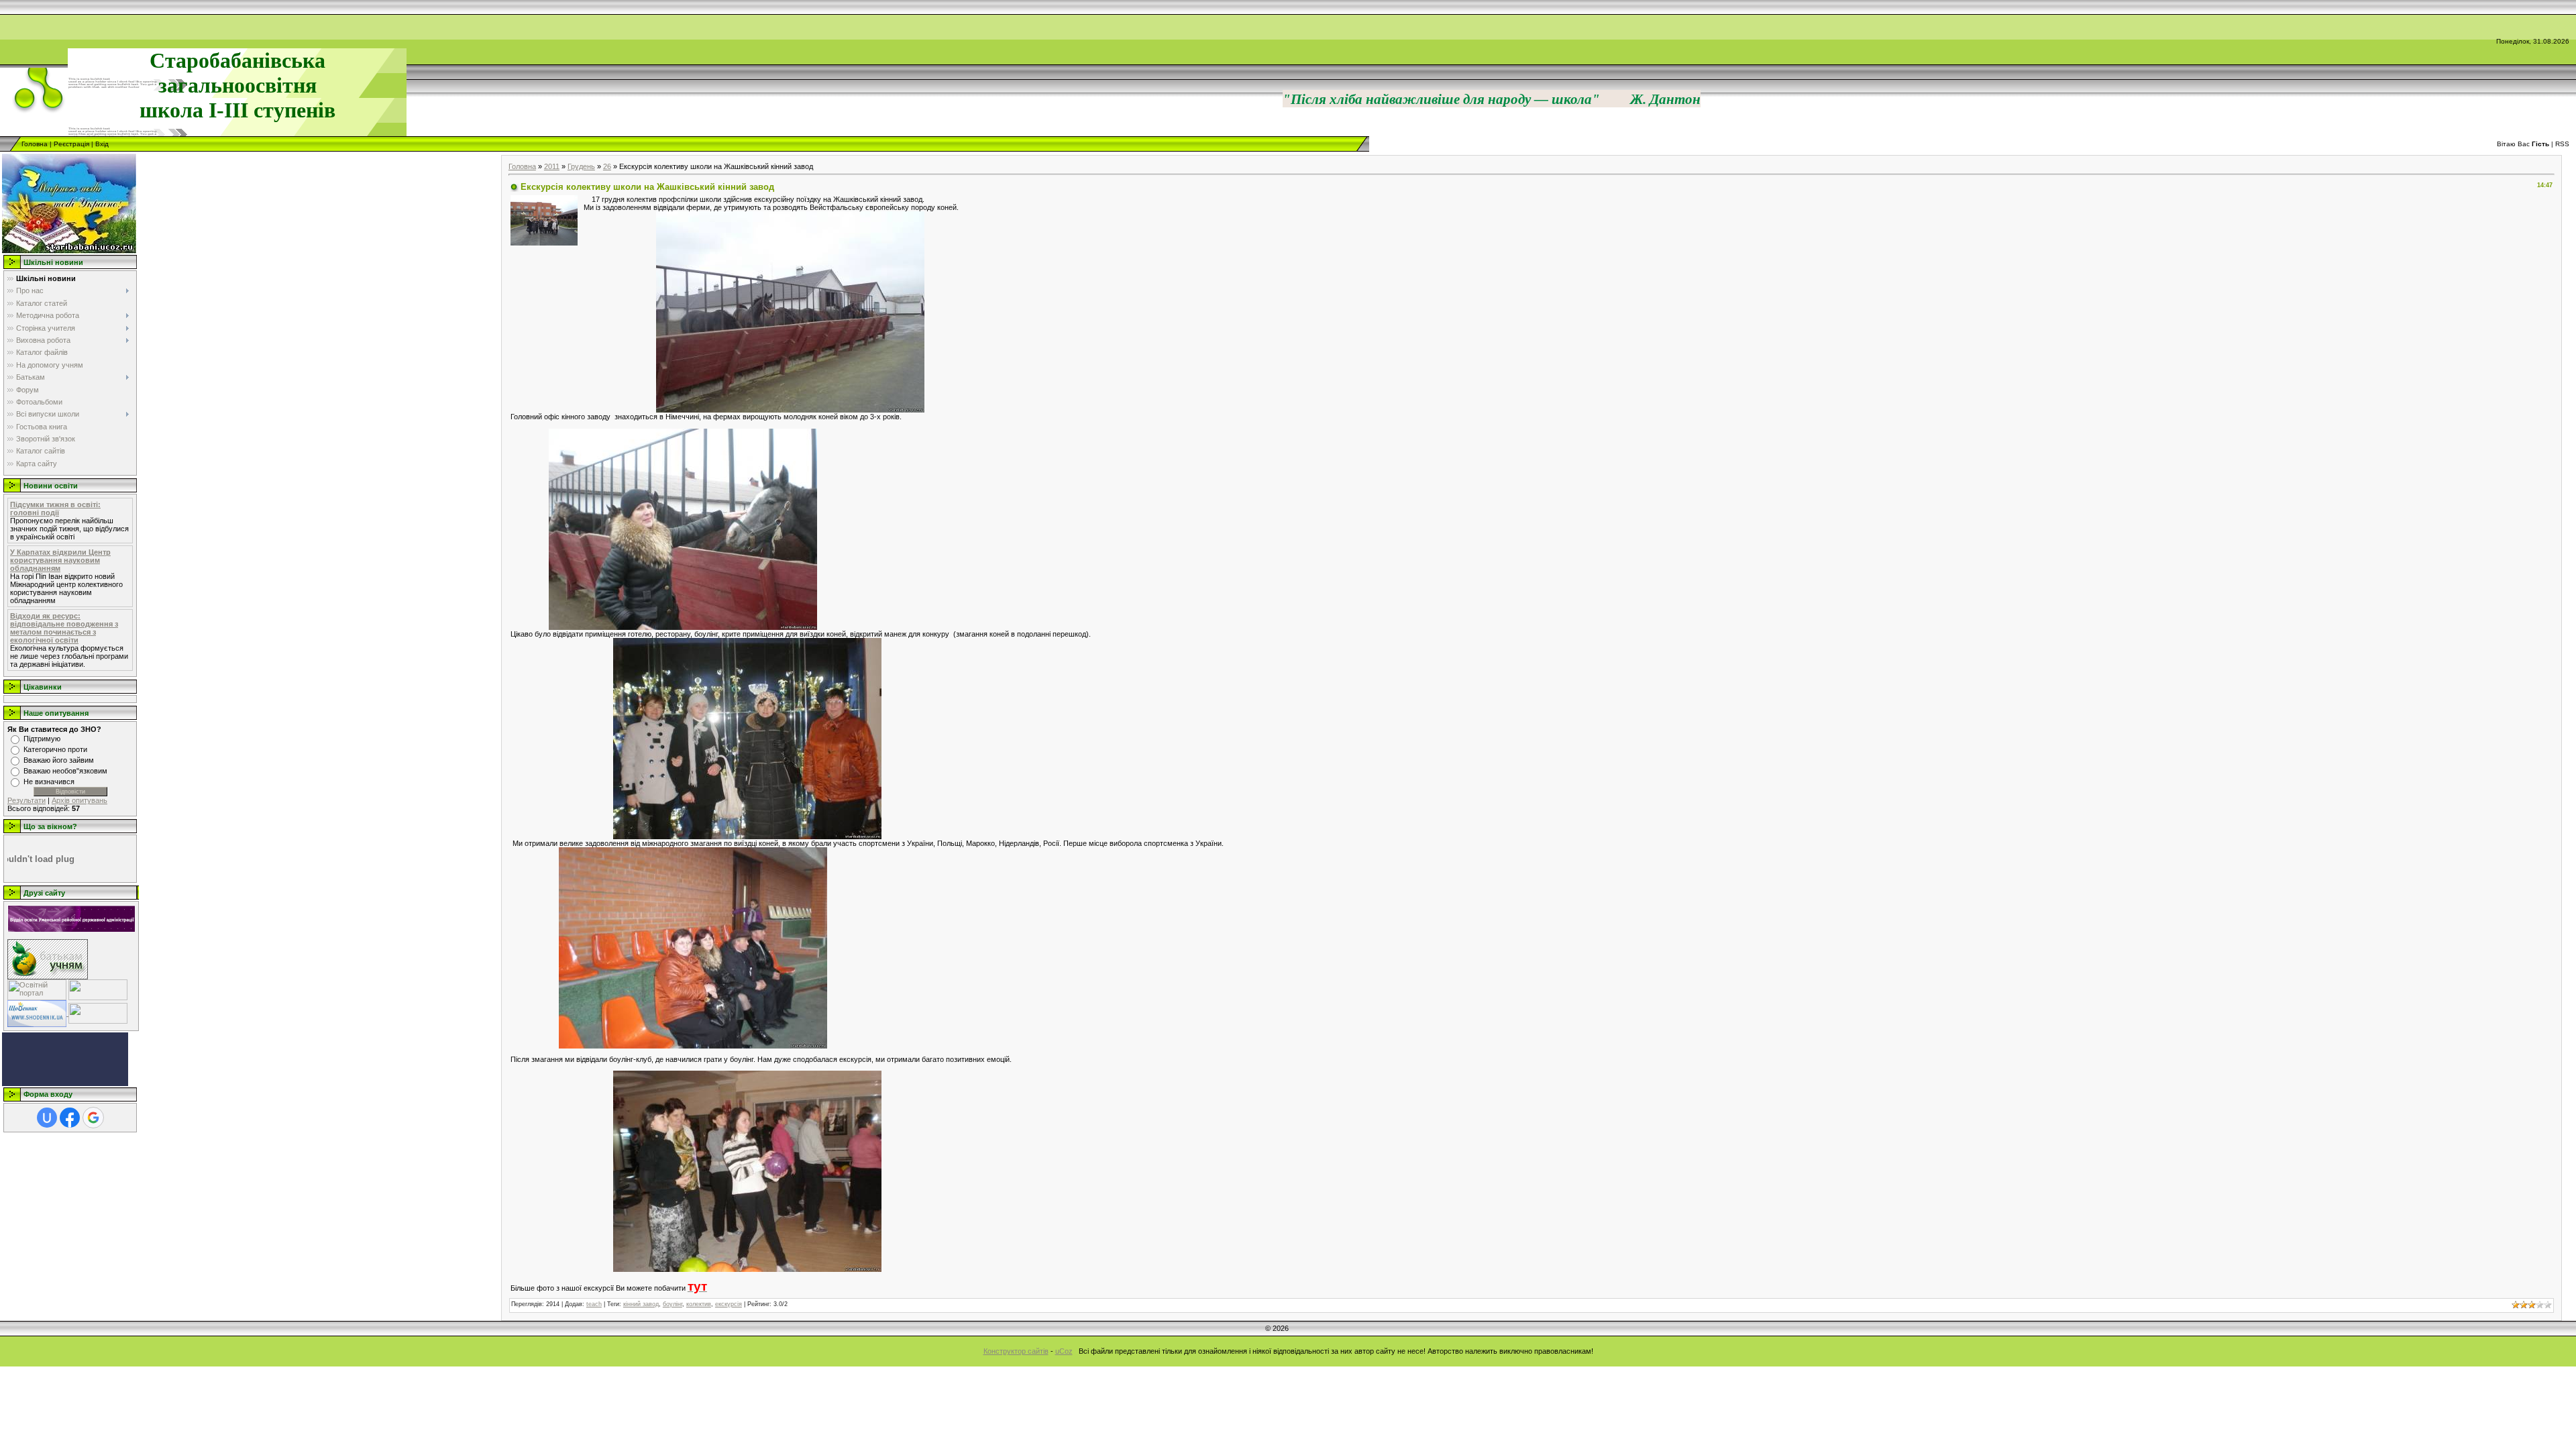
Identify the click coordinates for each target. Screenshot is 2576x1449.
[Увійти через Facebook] (70, 1118)
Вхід (102, 144)
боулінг (673, 1304)
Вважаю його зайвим (59, 760)
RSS (2562, 144)
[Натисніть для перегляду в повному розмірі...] (790, 311)
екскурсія (729, 1304)
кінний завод (641, 1304)
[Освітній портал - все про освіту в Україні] (37, 989)
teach (594, 1304)
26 (607, 166)
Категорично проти (55, 749)
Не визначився (49, 782)
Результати (26, 800)
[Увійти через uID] (47, 1118)
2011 (552, 166)
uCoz (1064, 1351)
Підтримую (42, 739)
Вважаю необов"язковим (65, 771)
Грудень (581, 166)
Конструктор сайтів (1016, 1351)
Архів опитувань (79, 800)
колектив (699, 1304)
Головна (35, 144)
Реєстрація (71, 144)
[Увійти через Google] (93, 1118)
